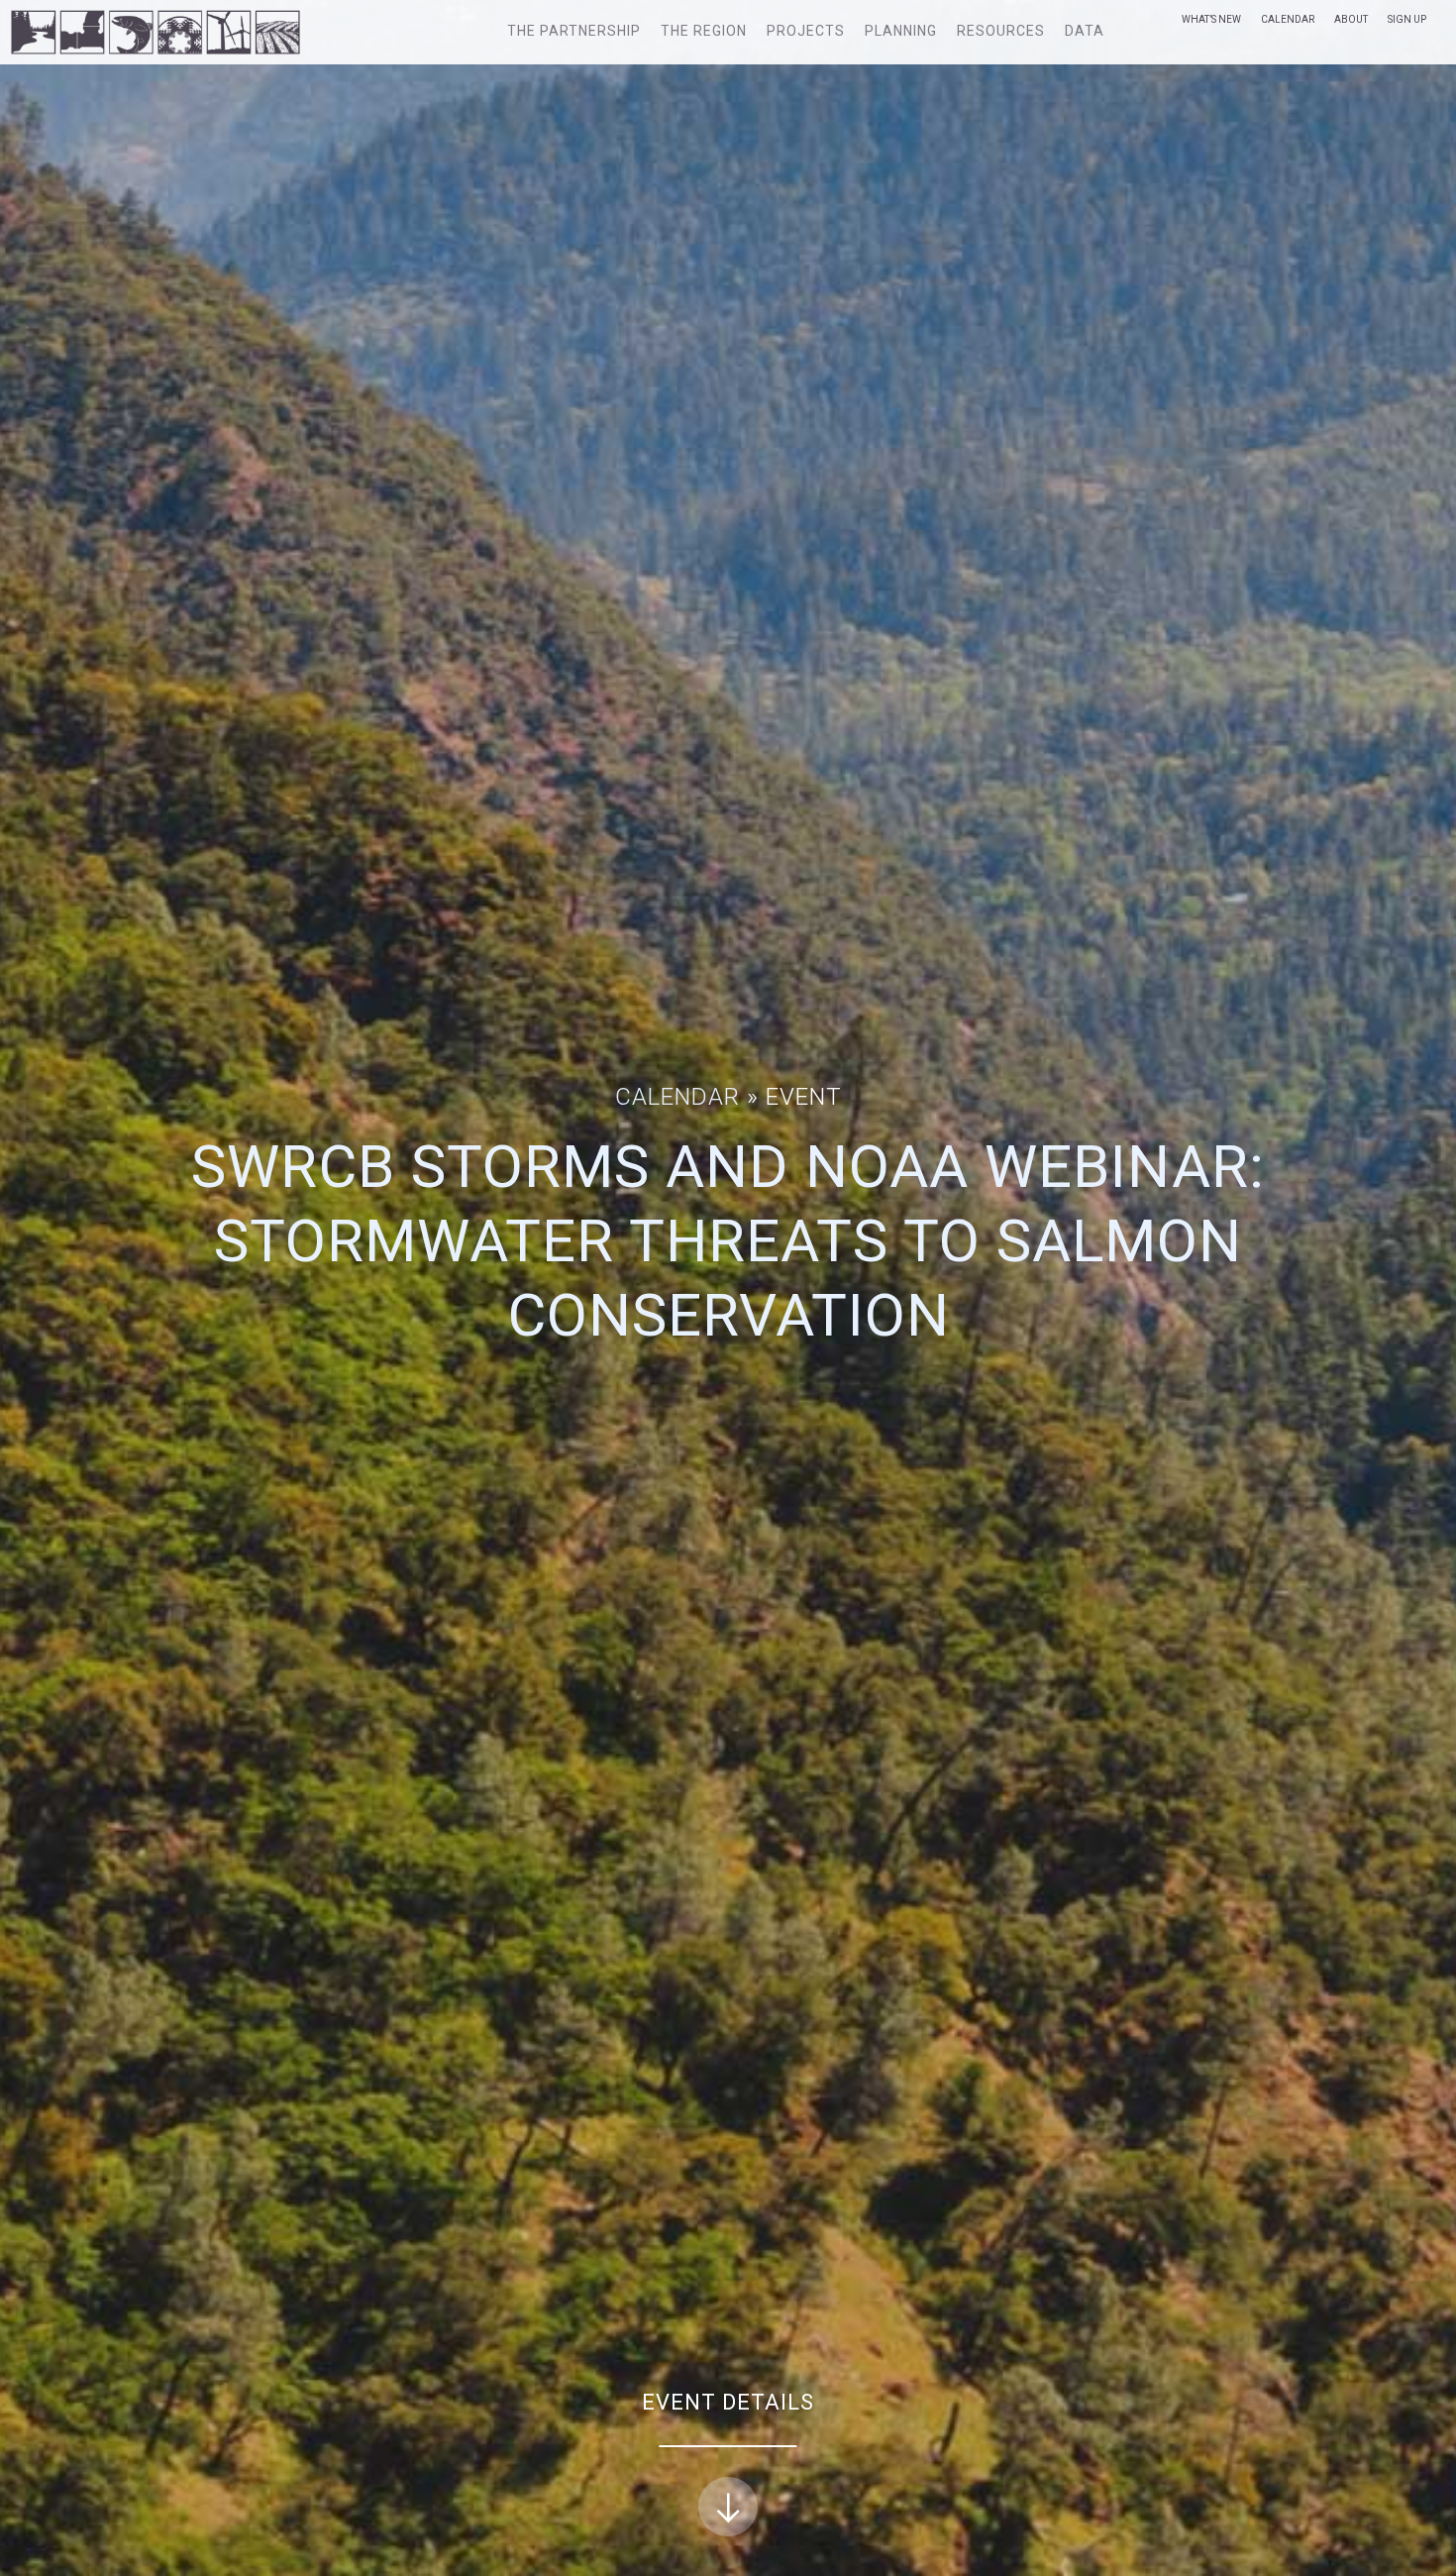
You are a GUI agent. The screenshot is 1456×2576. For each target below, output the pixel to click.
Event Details (728, 2402)
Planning (901, 31)
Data (1085, 31)
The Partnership (574, 31)
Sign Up (1407, 19)
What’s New (1211, 19)
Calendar (1288, 19)
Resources (1001, 31)
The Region (704, 31)
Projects (806, 31)
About (1351, 19)
